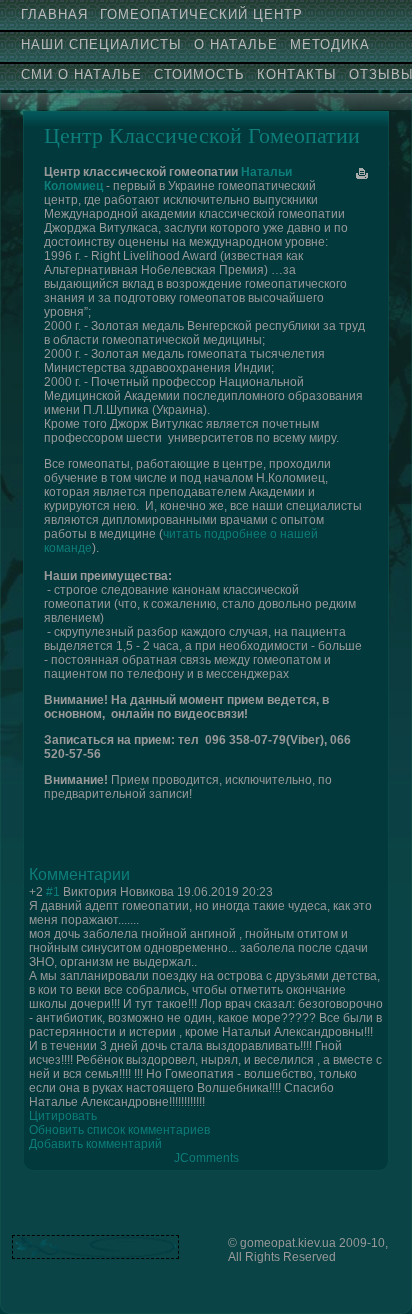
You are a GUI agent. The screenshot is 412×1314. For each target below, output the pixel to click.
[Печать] (362, 174)
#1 (53, 892)
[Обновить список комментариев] (136, 874)
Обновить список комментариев (119, 1130)
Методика (330, 44)
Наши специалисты (101, 44)
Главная (54, 14)
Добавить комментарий (95, 1144)
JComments (206, 1158)
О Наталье (236, 44)
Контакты (297, 74)
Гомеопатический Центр (201, 14)
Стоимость (199, 74)
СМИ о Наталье (81, 74)
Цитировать (63, 1116)
